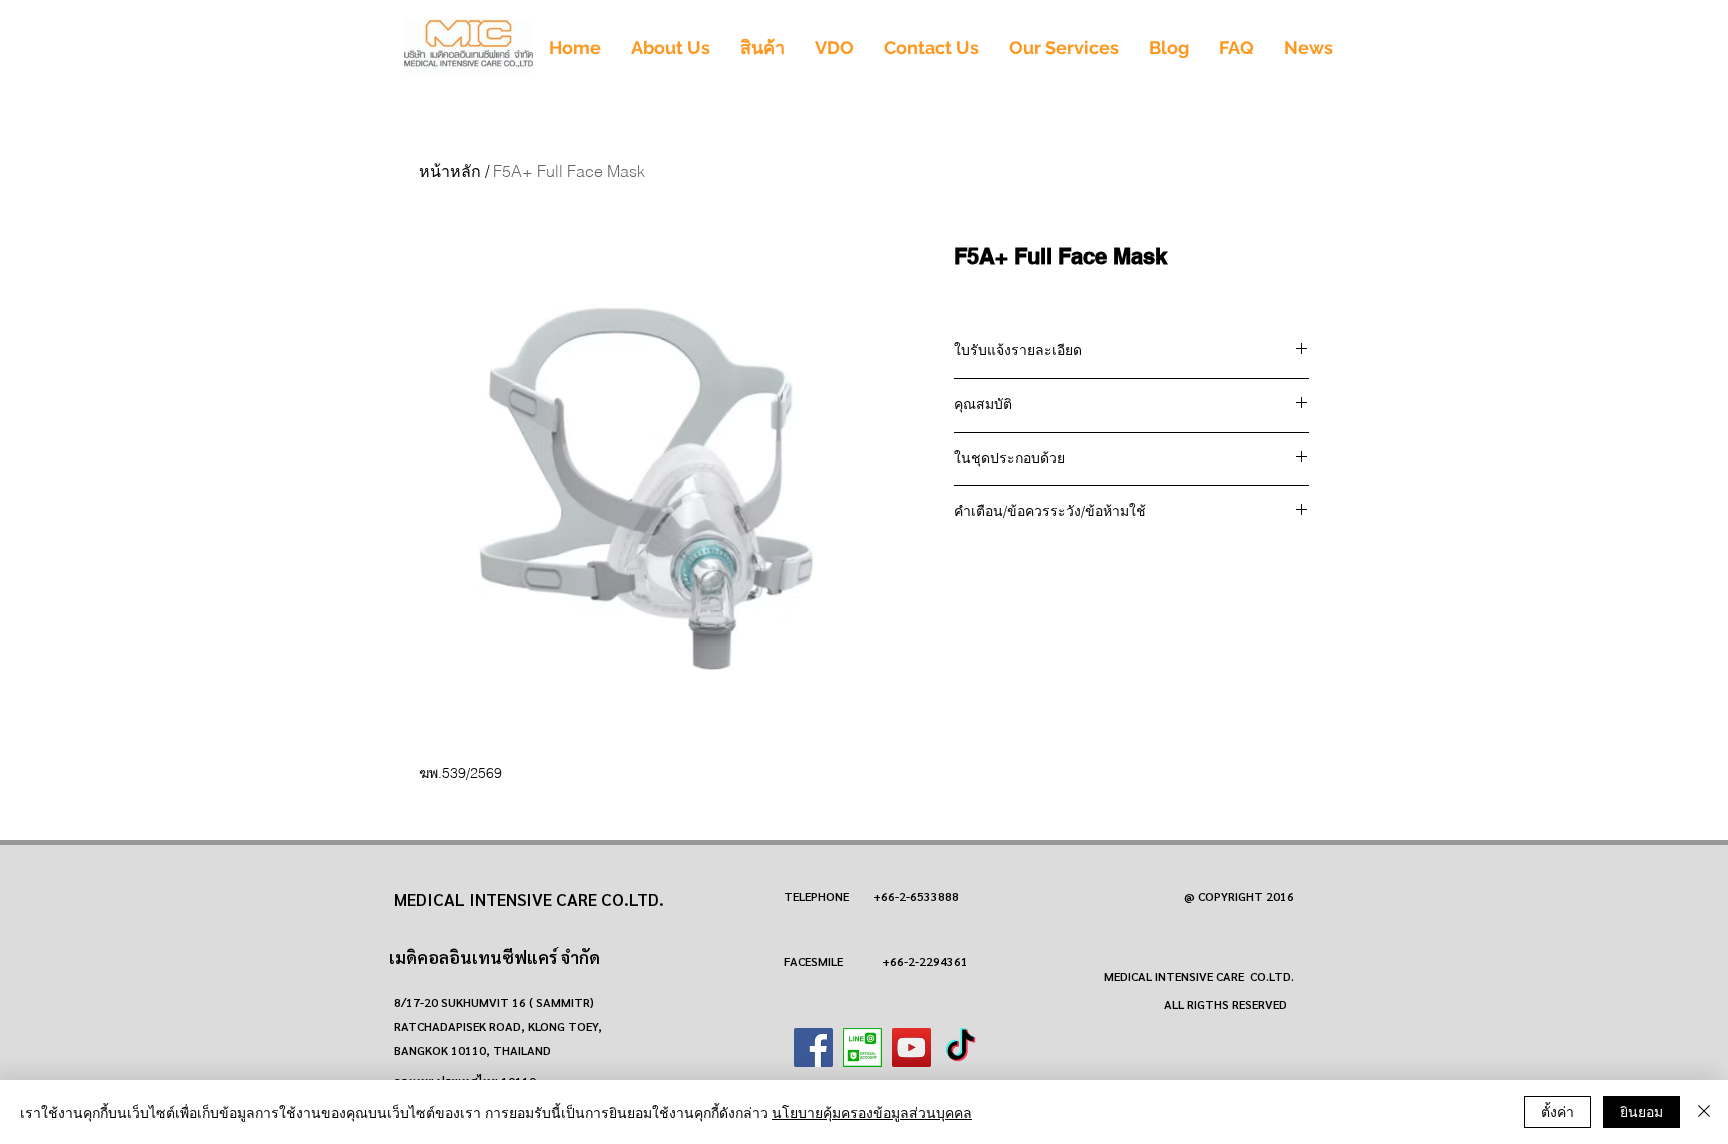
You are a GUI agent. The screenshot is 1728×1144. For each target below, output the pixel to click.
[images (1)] (862, 1047)
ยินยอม (1641, 1111)
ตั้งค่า (1557, 1111)
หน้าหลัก (450, 171)
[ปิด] (1704, 1112)
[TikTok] (960, 1047)
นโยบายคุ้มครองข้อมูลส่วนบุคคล (872, 1112)
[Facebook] (813, 1047)
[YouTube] (911, 1047)
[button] (762, 47)
